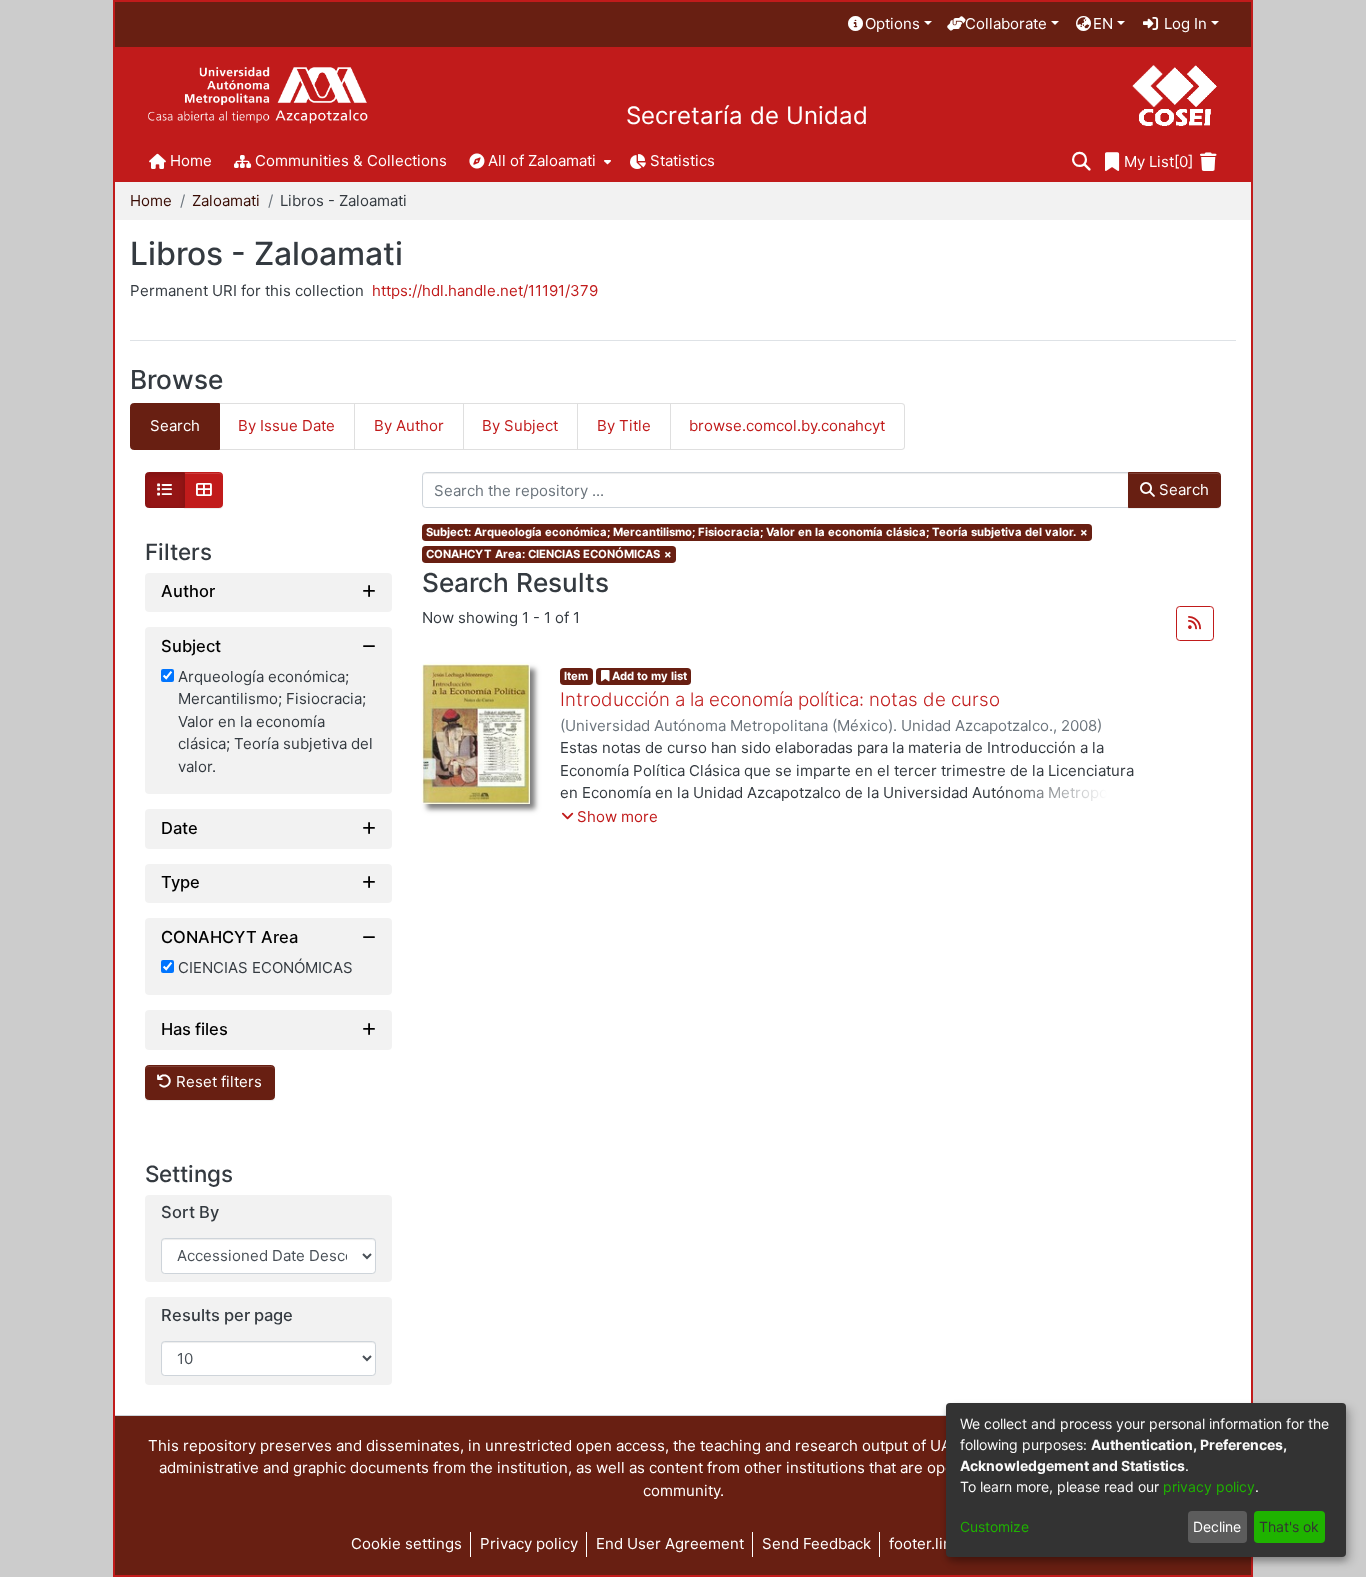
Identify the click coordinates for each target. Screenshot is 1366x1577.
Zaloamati (226, 200)
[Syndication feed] (1195, 624)
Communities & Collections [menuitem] (351, 160)
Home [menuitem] (191, 160)
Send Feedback (816, 1543)
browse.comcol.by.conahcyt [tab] (787, 425)
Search (1182, 489)
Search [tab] (175, 425)
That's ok (1289, 1526)
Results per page (227, 1315)
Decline (1217, 1526)
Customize (994, 1526)
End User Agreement (670, 1543)
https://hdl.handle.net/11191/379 (485, 290)
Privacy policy (529, 1543)
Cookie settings (406, 1543)
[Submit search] (1081, 162)
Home (151, 200)
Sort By (190, 1212)
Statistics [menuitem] (682, 160)
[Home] (257, 95)
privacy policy (1209, 1486)
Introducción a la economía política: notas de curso (780, 699)
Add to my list (648, 676)
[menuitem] (889, 24)
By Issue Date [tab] (286, 425)
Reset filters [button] (217, 1081)
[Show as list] (165, 490)
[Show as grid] (204, 490)
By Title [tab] (624, 425)
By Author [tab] (409, 425)
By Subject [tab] (520, 425)
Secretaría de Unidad (747, 116)
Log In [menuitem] (1183, 23)
